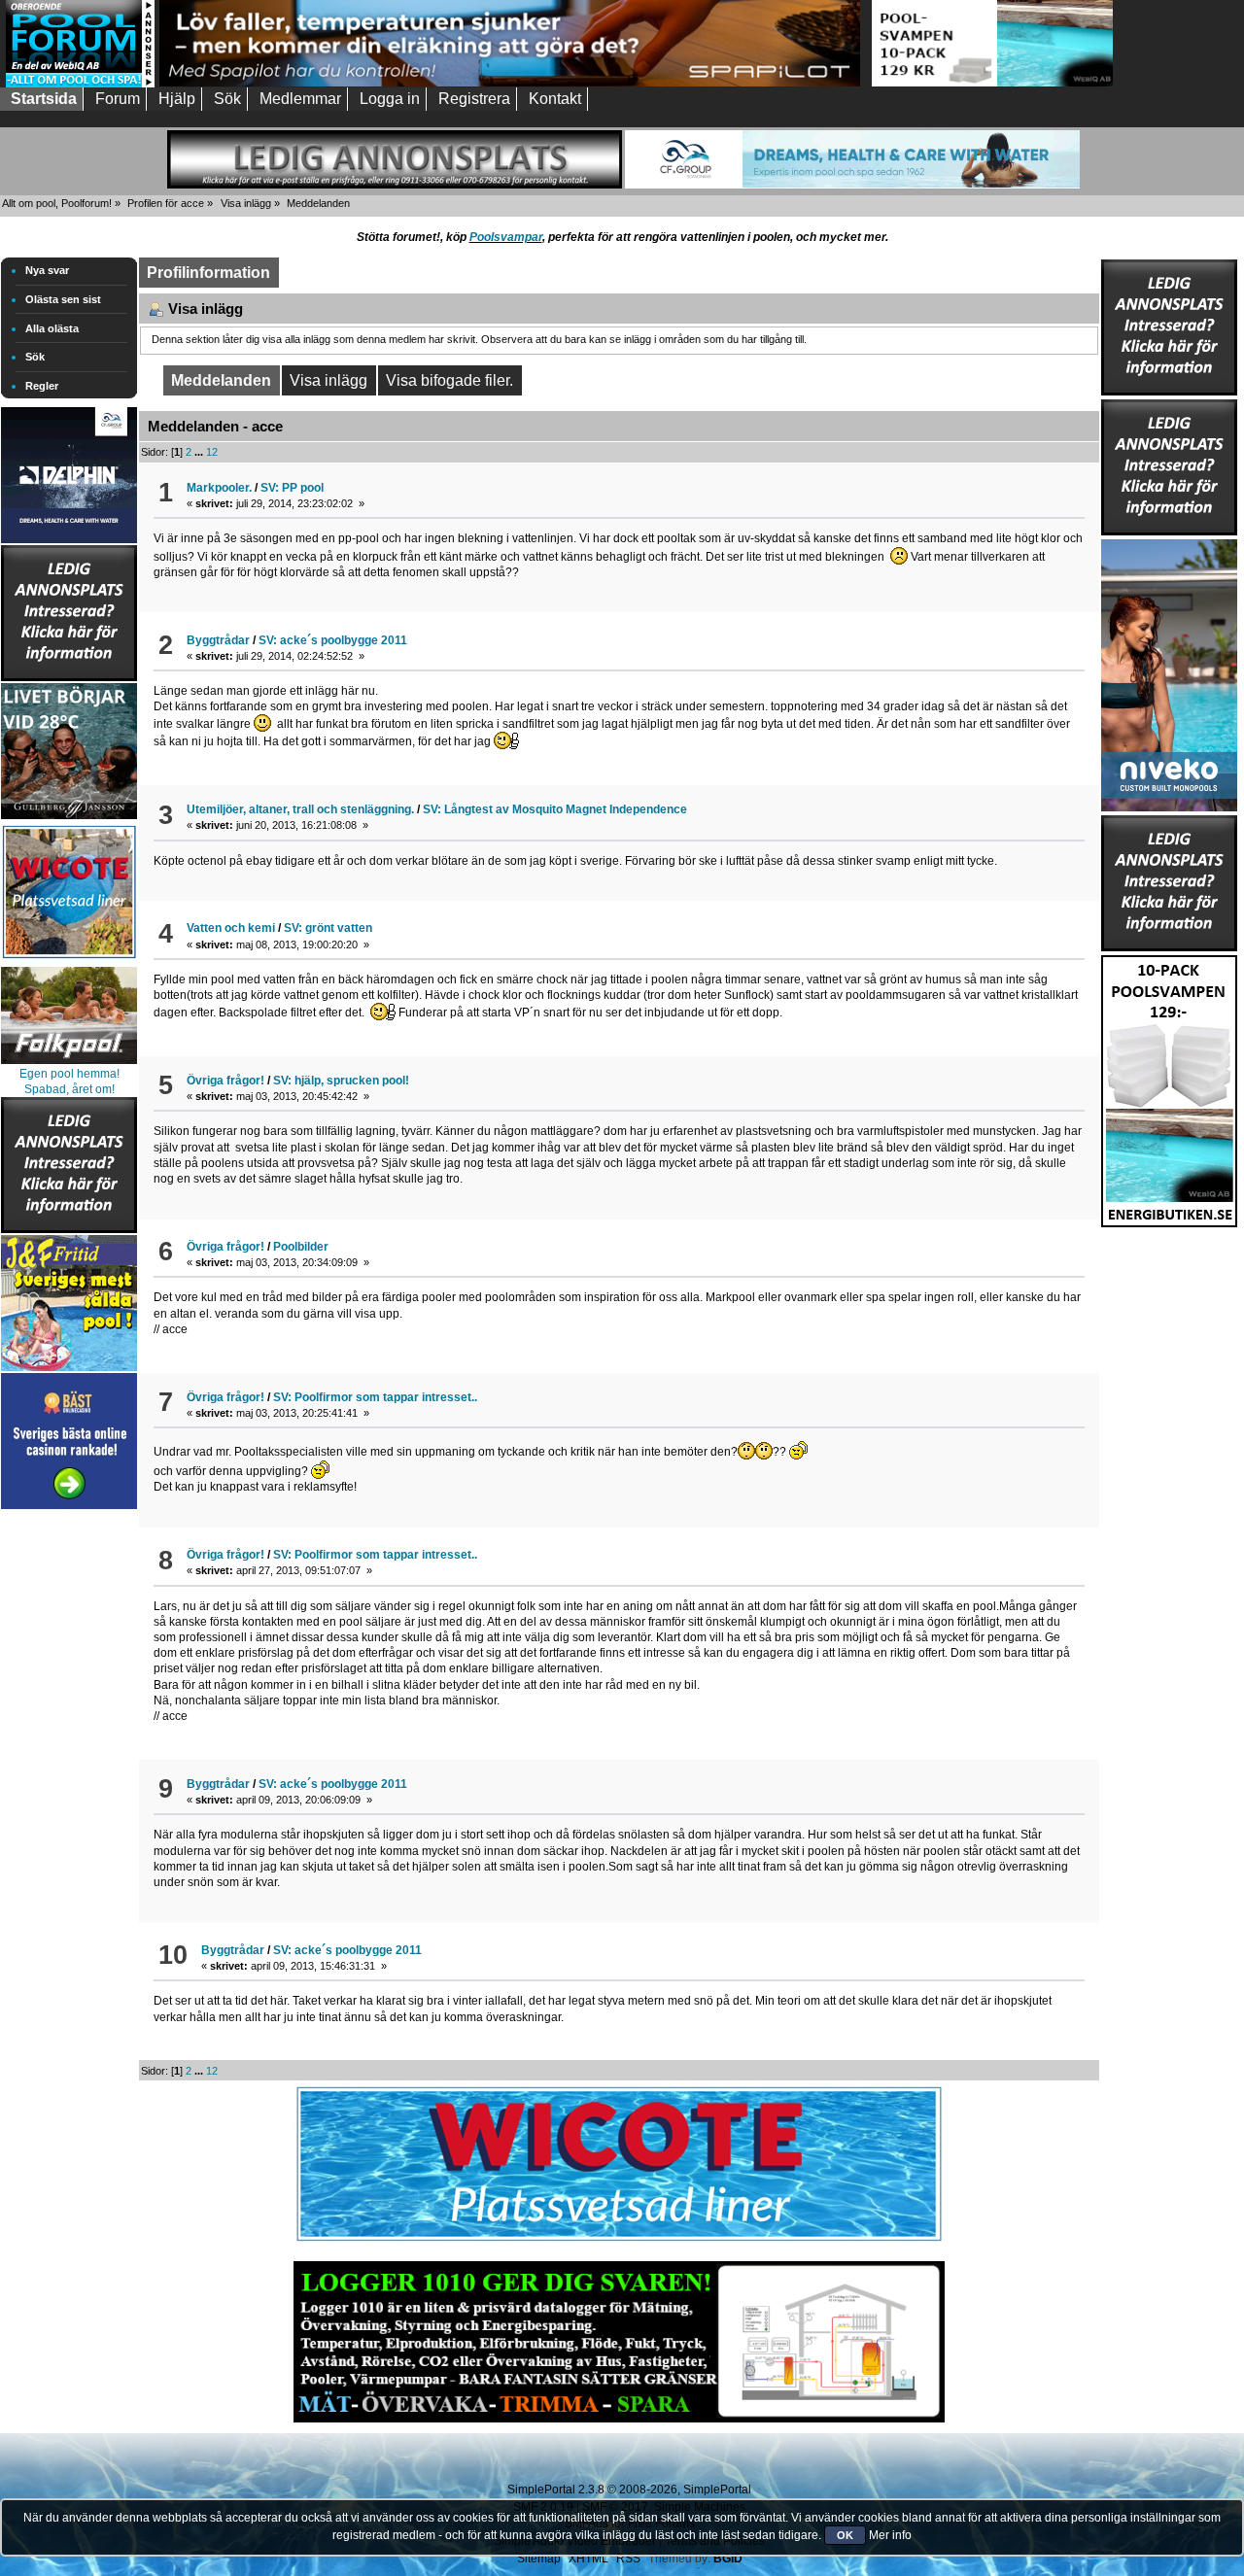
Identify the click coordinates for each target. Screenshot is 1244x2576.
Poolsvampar (506, 237)
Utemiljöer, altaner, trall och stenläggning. (300, 809)
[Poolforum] (80, 84)
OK (845, 2535)
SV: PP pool (292, 488)
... (200, 452)
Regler (42, 386)
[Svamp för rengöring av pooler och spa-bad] (1169, 1087)
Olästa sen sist (63, 299)
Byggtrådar (218, 640)
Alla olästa (52, 328)
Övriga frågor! (225, 1081)
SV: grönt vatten (328, 928)
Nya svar (47, 270)
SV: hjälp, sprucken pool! (341, 1081)
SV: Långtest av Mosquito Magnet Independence (555, 809)
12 (212, 452)
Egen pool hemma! (69, 1074)
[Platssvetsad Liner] (619, 2242)
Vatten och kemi (231, 928)
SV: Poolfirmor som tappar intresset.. (375, 1397)
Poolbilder (301, 1247)
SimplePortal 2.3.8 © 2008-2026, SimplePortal (629, 2490)
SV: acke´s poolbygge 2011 (333, 640)
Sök (35, 357)
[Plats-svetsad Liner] (69, 961)
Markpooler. (219, 488)
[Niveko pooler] (1169, 671)
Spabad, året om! (69, 1089)
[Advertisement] (69, 1805)
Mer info (890, 2535)
